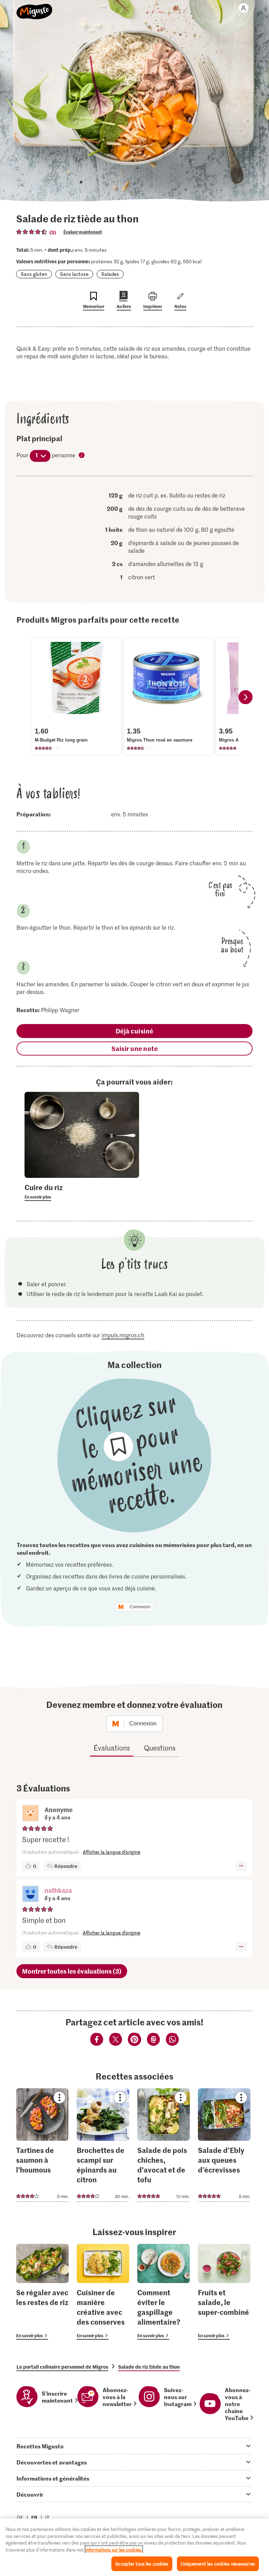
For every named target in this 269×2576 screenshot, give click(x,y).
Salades (110, 274)
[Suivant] (246, 697)
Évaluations (112, 1748)
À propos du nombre (82, 456)
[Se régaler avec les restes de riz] (42, 2292)
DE (20, 2517)
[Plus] (241, 1866)
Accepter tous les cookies (142, 2564)
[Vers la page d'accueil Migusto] (35, 8)
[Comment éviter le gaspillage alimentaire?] (164, 2292)
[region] (134, 2547)
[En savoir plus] (82, 1192)
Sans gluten (34, 274)
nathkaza (58, 1890)
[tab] (134, 2446)
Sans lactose (74, 274)
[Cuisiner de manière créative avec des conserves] (103, 2292)
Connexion (140, 1607)
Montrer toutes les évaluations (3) (72, 1971)
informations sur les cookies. (114, 2550)
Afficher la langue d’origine (112, 1852)
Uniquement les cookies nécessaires (218, 2564)
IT (47, 2517)
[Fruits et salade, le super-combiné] (224, 2292)
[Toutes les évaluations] (32, 232)
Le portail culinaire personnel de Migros (62, 2367)
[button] (30, 1895)
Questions (160, 1748)
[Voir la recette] (42, 2145)
